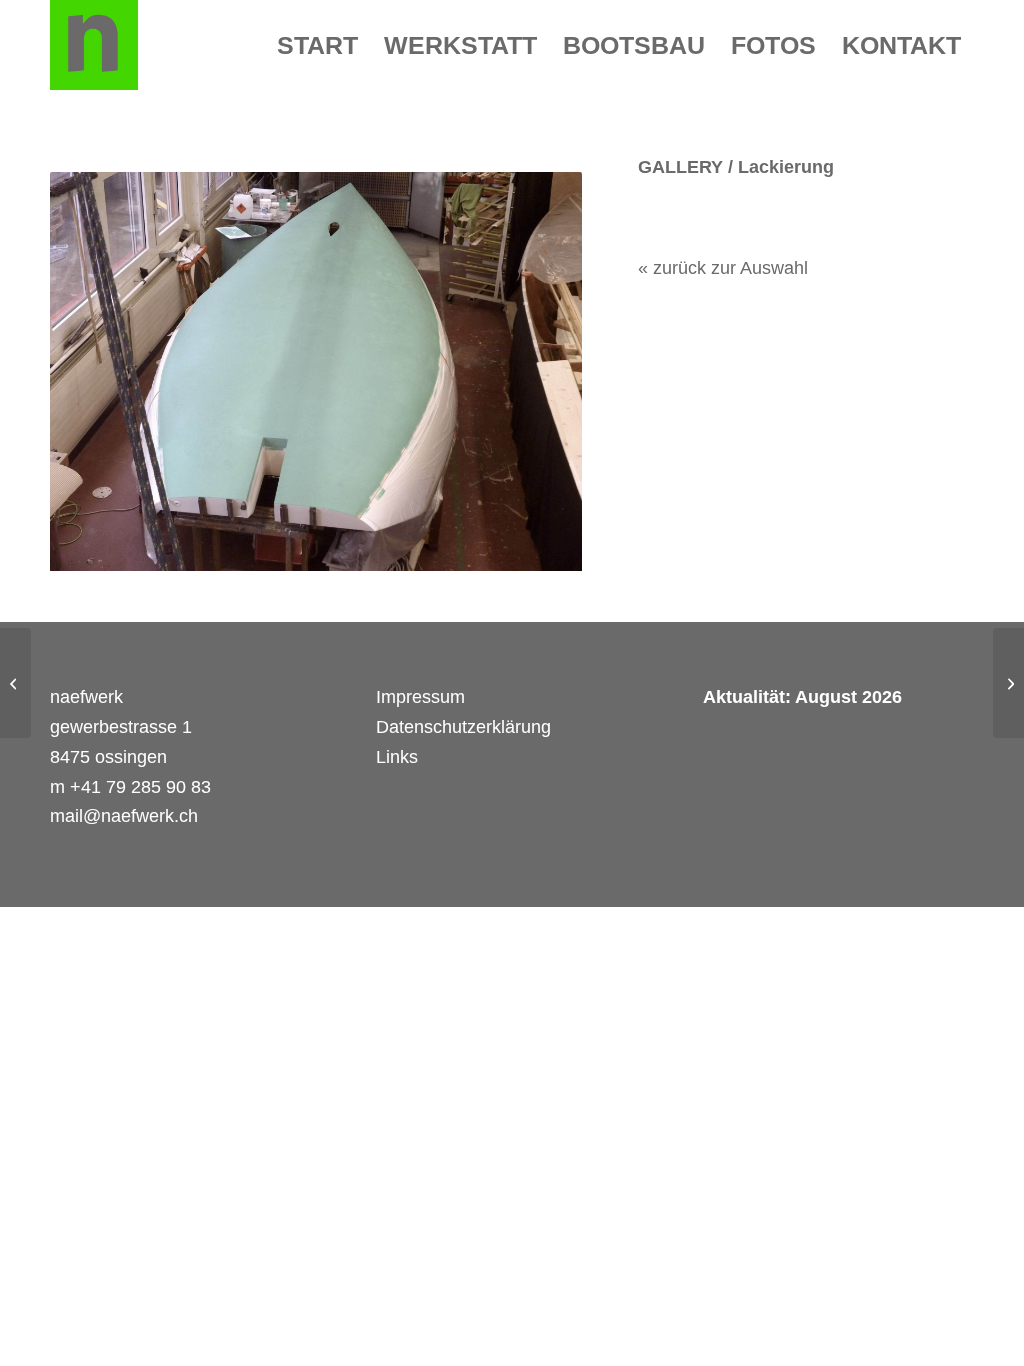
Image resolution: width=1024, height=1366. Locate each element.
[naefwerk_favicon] (94, 45)
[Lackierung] (316, 371)
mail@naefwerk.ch (124, 816)
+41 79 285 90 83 (140, 787)
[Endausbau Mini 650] (15, 683)
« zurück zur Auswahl (723, 268)
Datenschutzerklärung (468, 727)
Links (397, 757)
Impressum (420, 697)
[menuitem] (317, 45)
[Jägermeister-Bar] (1008, 683)
